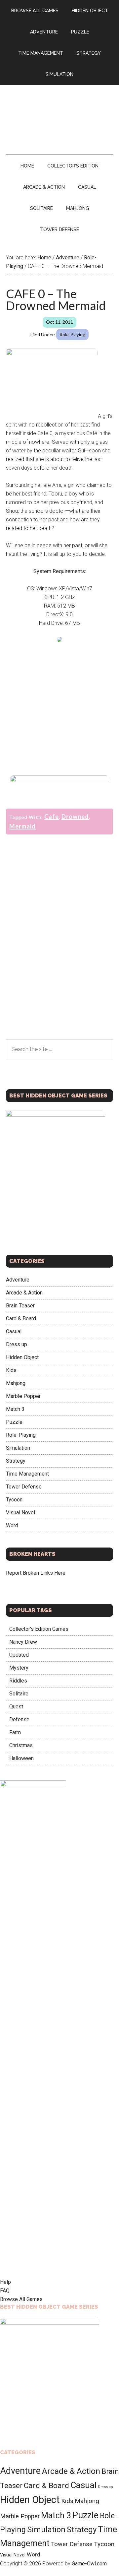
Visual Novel (20, 1513)
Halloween (21, 1758)
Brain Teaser (20, 1306)
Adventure (18, 1280)
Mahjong (16, 1383)
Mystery (19, 1668)
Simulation (18, 1448)
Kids (11, 1370)
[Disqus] (59, 954)
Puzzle (14, 1422)
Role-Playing (72, 334)
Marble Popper (23, 1396)
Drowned (75, 817)
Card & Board (21, 1319)
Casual (14, 1331)
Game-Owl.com (89, 2564)
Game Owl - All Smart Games (59, 113)
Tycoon (14, 1500)
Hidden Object (22, 1357)
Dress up (17, 1344)
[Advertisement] (59, 707)
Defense (19, 1719)
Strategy (16, 1461)
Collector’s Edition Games (39, 1629)
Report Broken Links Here (36, 1573)
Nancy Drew (23, 1642)
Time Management (27, 1474)
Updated (19, 1655)
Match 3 (15, 1409)
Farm (15, 1732)
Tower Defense (24, 1487)
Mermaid (22, 826)
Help (5, 2282)
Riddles (18, 1681)
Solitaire (19, 1694)
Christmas (21, 1745)
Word (12, 1525)
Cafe (52, 817)
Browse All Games (21, 2299)
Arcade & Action (24, 1293)
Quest (16, 1707)
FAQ (5, 2291)
